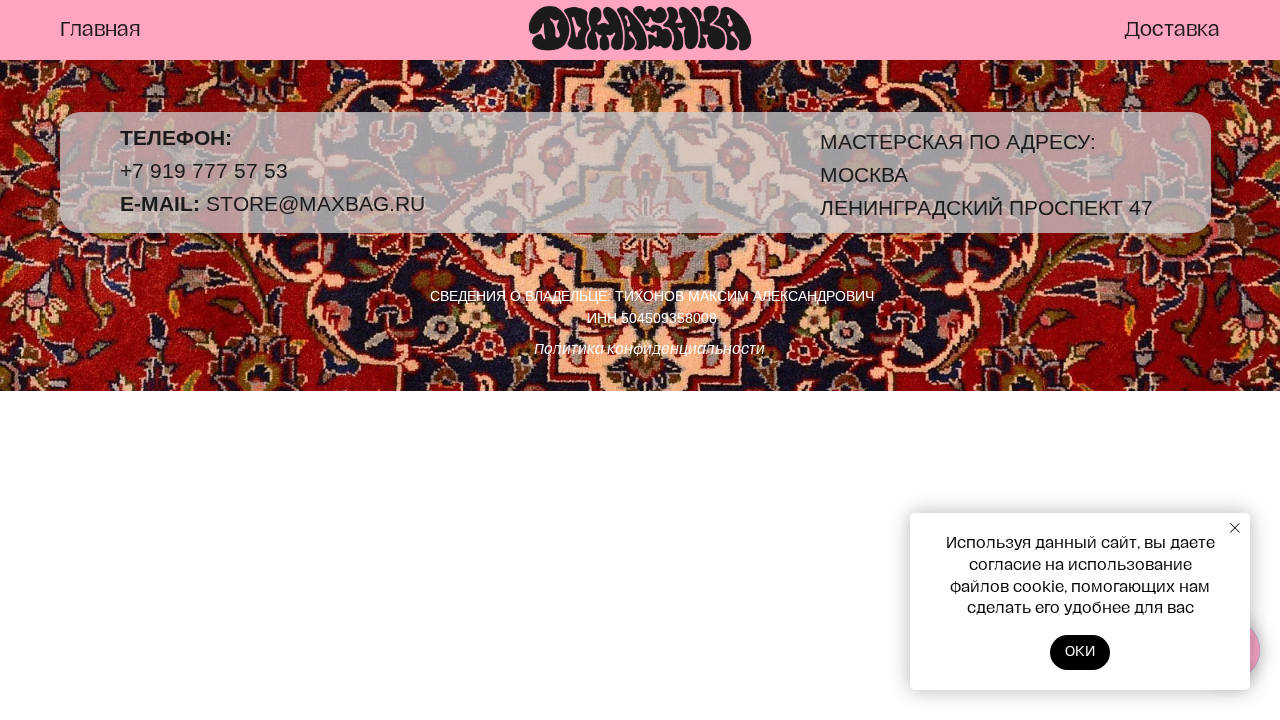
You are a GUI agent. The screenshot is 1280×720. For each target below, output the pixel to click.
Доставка (1172, 30)
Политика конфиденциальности (649, 349)
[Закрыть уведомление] (1235, 528)
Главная (100, 30)
